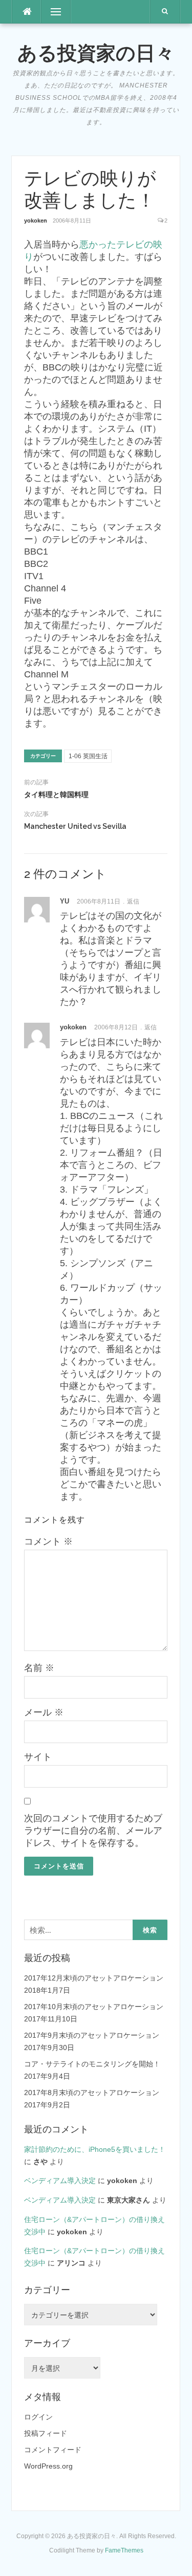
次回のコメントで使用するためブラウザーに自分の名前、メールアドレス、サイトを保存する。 (93, 1831)
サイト (38, 1757)
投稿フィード (46, 2433)
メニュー (56, 12)
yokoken (36, 221)
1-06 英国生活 (88, 756)
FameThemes (124, 2550)
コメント (48, 1542)
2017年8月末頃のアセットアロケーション (92, 2093)
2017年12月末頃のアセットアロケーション (94, 1978)
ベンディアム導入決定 (60, 2181)
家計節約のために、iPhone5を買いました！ (95, 2149)
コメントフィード (53, 2450)
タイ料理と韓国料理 (56, 795)
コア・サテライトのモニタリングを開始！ (92, 2064)
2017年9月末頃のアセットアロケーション (92, 2035)
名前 (39, 1668)
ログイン (38, 2417)
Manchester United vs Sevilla (75, 826)
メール (44, 1712)
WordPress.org (48, 2466)
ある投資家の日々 (96, 53)
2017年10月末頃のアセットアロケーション (94, 2007)
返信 (133, 901)
